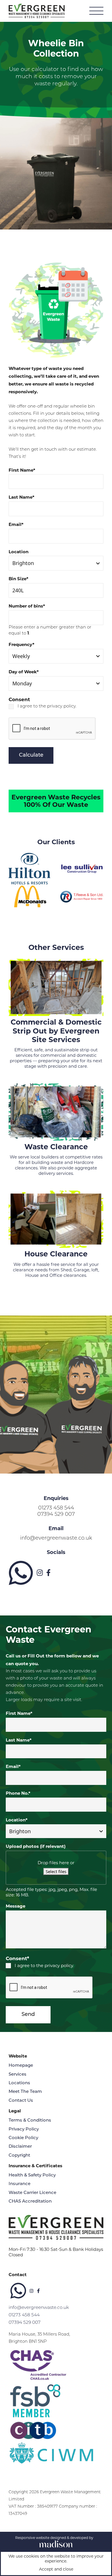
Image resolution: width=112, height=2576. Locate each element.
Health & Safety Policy (32, 2175)
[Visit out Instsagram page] (40, 1573)
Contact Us (21, 2101)
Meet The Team (25, 2092)
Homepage (21, 2066)
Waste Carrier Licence (32, 2193)
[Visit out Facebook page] (48, 1573)
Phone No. (18, 1793)
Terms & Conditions (30, 2121)
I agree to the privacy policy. (47, 706)
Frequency (22, 645)
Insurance (20, 2184)
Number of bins (27, 606)
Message (16, 1906)
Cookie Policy (23, 2138)
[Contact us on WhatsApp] (21, 1573)
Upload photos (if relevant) (36, 1846)
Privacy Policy (24, 2129)
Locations (19, 2083)
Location (19, 552)
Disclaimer (20, 2147)
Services (18, 2075)
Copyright (19, 2156)
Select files (56, 1871)
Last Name (22, 497)
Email (16, 525)
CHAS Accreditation (30, 2202)
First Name (22, 470)
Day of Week (24, 672)
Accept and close (56, 2569)
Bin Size (19, 579)
